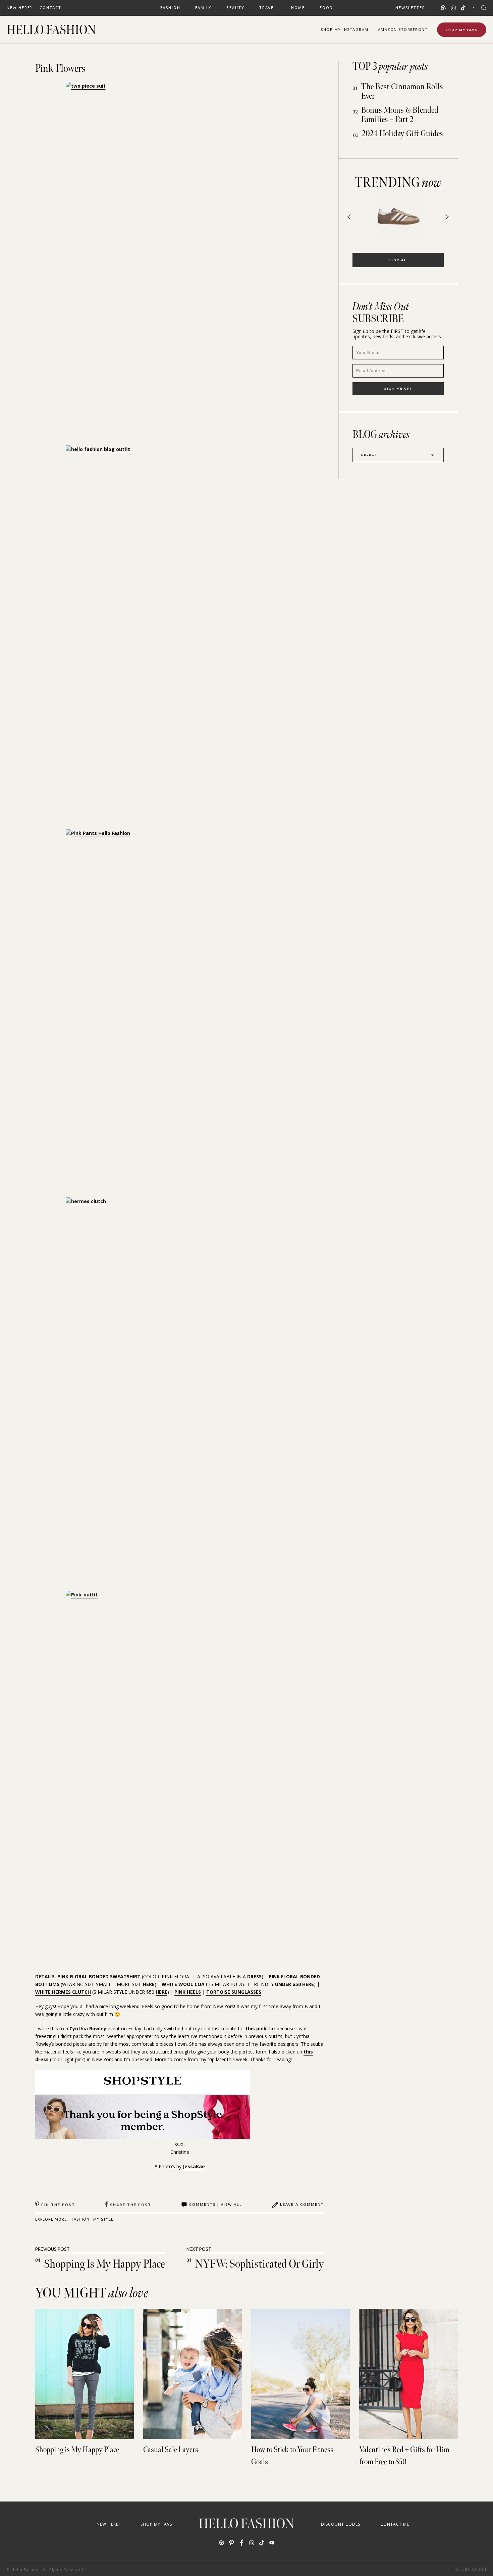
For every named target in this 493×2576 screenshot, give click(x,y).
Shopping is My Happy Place (104, 2264)
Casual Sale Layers (171, 2450)
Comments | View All (216, 2205)
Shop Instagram (345, 29)
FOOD (326, 8)
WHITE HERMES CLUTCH (63, 1992)
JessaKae (194, 2166)
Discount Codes (341, 2524)
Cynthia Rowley (88, 2028)
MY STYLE (103, 2219)
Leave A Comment (302, 2205)
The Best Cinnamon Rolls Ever (402, 91)
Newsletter (410, 8)
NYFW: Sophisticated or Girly (260, 2264)
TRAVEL (268, 8)
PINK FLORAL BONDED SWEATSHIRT (99, 1976)
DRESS (254, 1976)
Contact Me (395, 2524)
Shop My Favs (462, 30)
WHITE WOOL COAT (185, 1984)
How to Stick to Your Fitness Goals (292, 2456)
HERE (149, 1984)
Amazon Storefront (403, 29)
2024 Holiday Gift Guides (402, 134)
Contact (50, 8)
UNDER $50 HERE (294, 1984)
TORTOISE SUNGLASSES (234, 1992)
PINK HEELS (188, 1992)
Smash (479, 2569)
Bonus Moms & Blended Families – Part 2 (400, 115)
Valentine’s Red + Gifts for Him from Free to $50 (404, 2456)
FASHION (170, 8)
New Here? (19, 8)
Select (370, 455)
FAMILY (203, 8)
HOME (298, 8)
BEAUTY (235, 8)
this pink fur (260, 2028)
